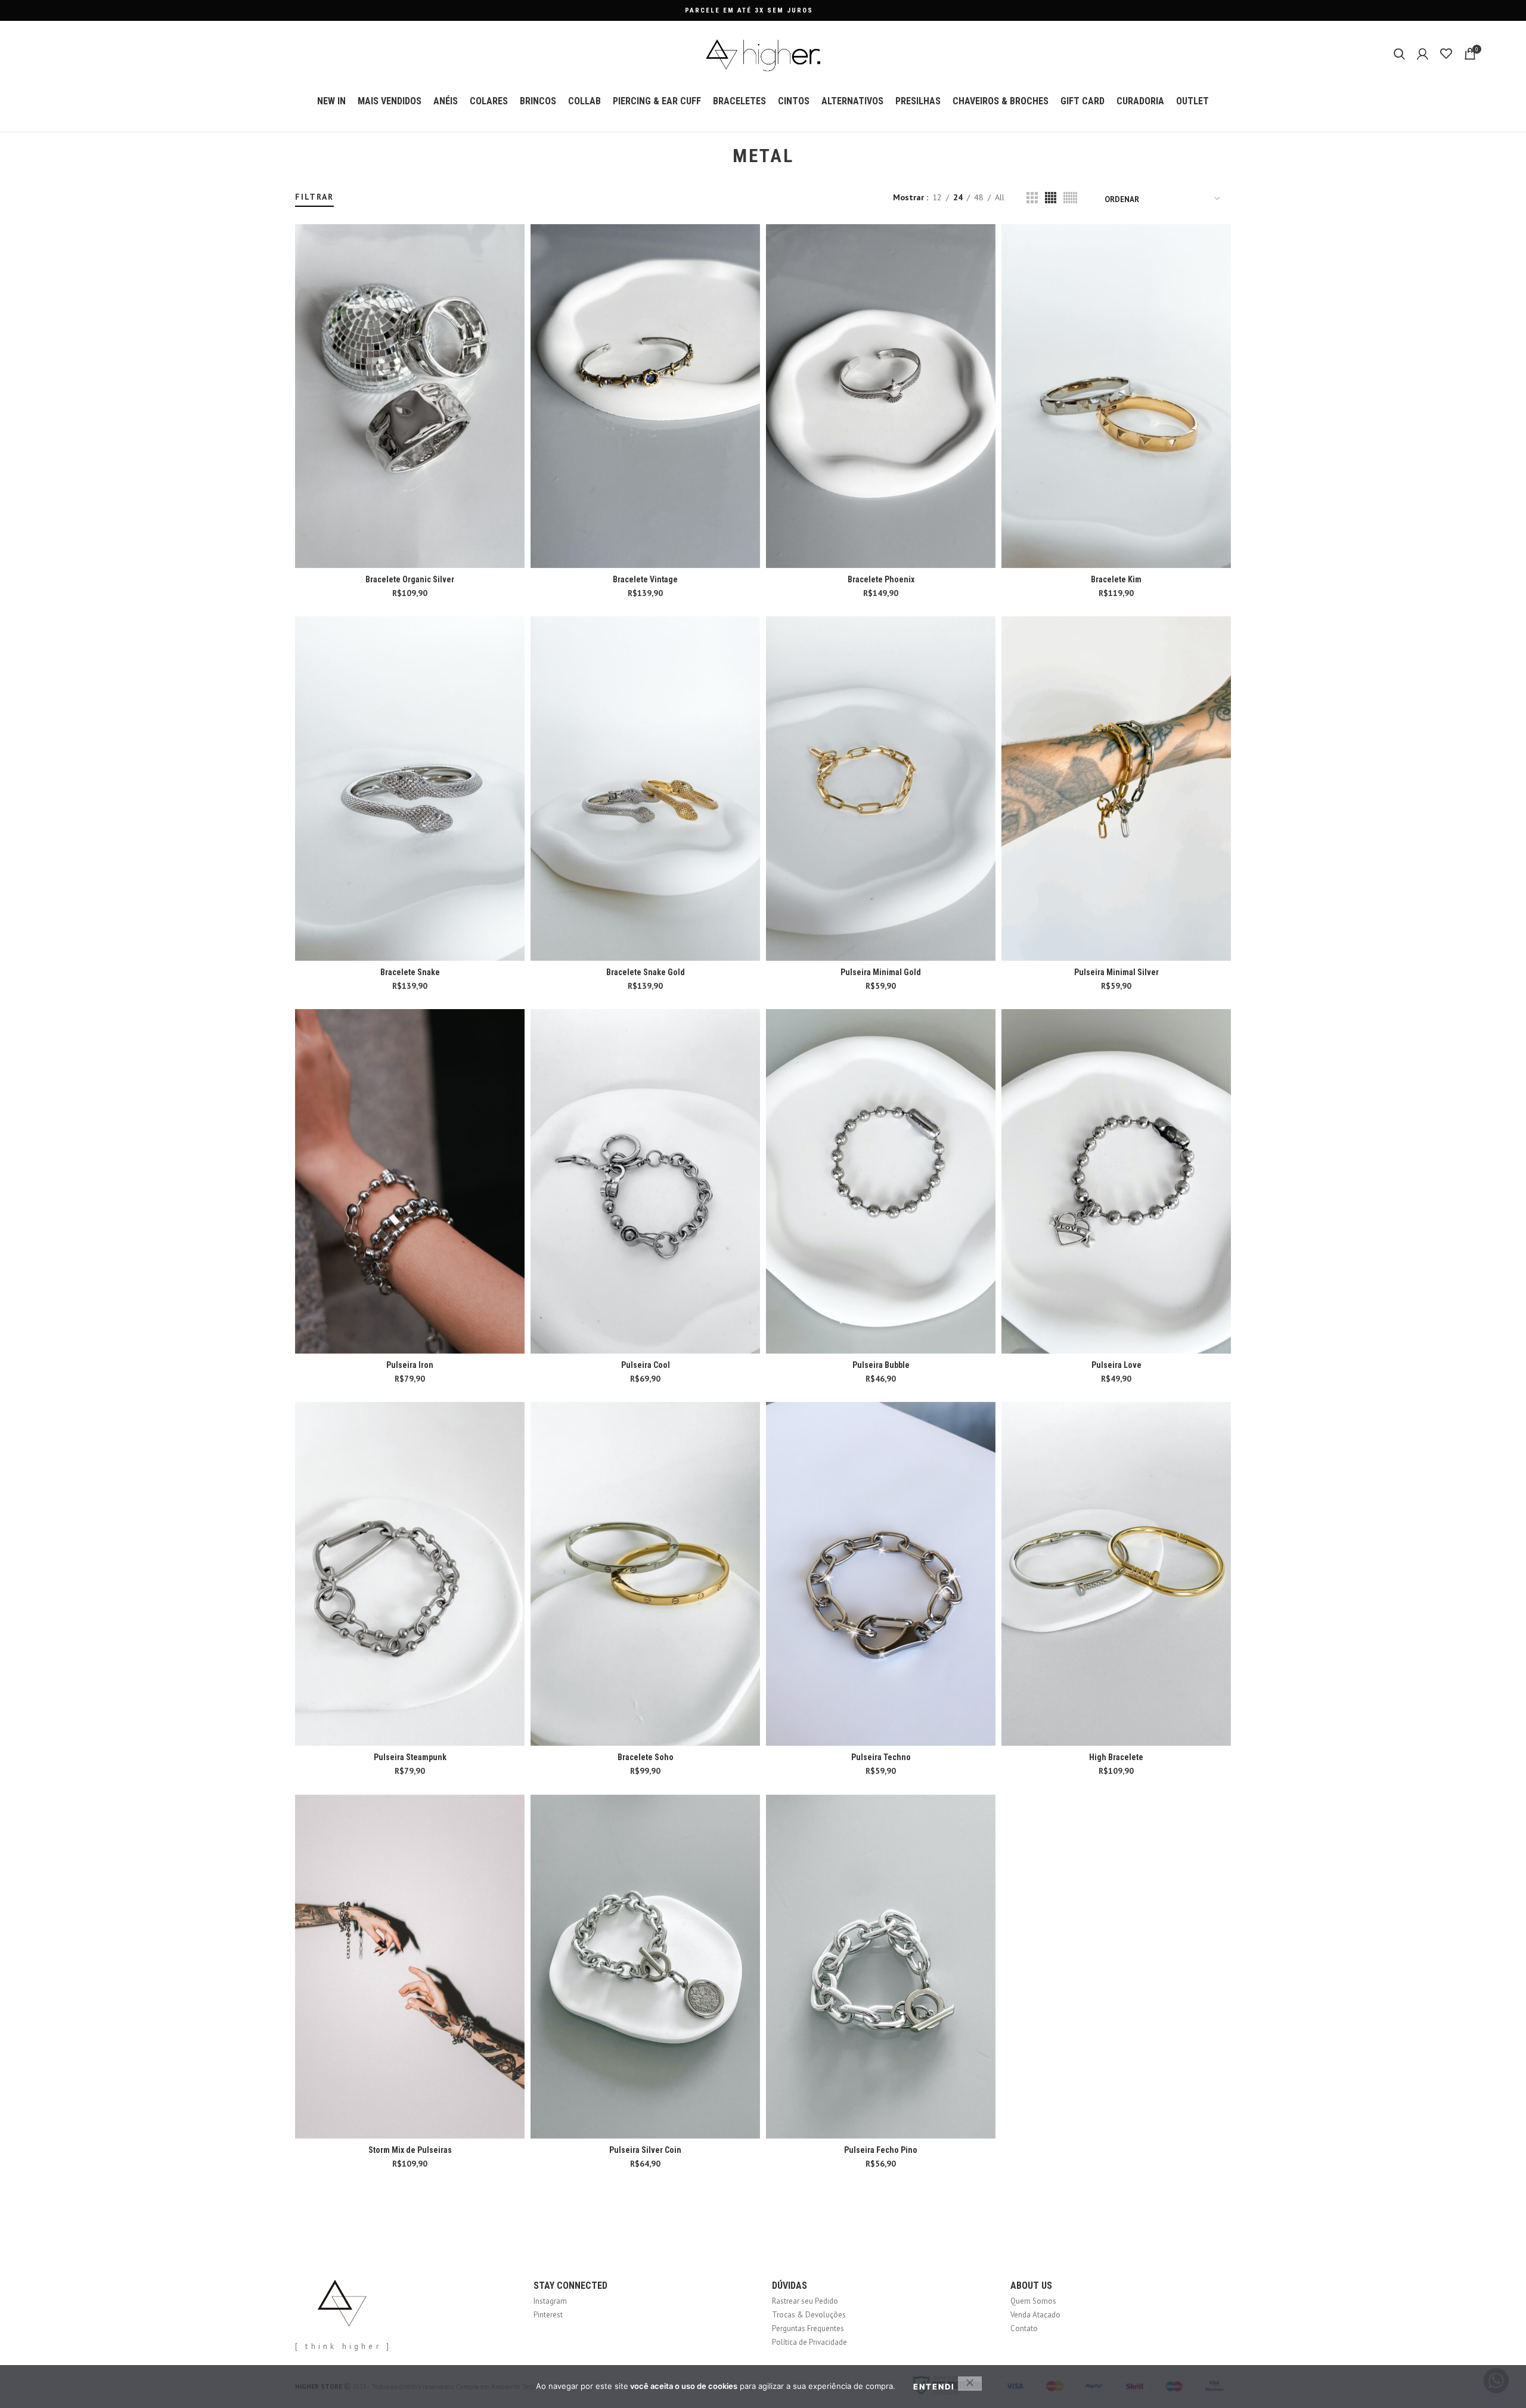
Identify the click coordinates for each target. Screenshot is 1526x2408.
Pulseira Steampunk (410, 1757)
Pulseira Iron (410, 1365)
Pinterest (548, 2315)
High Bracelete (1116, 1757)
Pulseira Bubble (881, 1365)
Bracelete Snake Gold (646, 972)
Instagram (550, 2301)
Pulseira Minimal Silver (1116, 972)
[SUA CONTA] (1423, 54)
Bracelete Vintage (645, 579)
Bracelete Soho (646, 1757)
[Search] (1399, 54)
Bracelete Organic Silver (410, 579)
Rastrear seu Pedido (805, 2301)
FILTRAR (314, 197)
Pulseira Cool (646, 1365)
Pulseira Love (1116, 1365)
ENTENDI (934, 2387)
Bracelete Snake (410, 972)
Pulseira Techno (881, 1757)
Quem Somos (1033, 2301)
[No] (970, 2384)
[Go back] (718, 156)
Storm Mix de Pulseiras (410, 2150)
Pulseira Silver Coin (645, 2150)
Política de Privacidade (809, 2342)
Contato (1024, 2328)
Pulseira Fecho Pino (881, 2150)
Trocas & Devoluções (809, 2315)
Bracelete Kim (1116, 579)
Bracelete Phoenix (881, 579)
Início (303, 186)
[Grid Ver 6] (1070, 198)
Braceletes (331, 186)
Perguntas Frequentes (808, 2328)
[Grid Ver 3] (1032, 198)
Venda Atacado (1035, 2315)
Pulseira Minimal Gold (881, 972)
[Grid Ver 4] (1051, 198)
